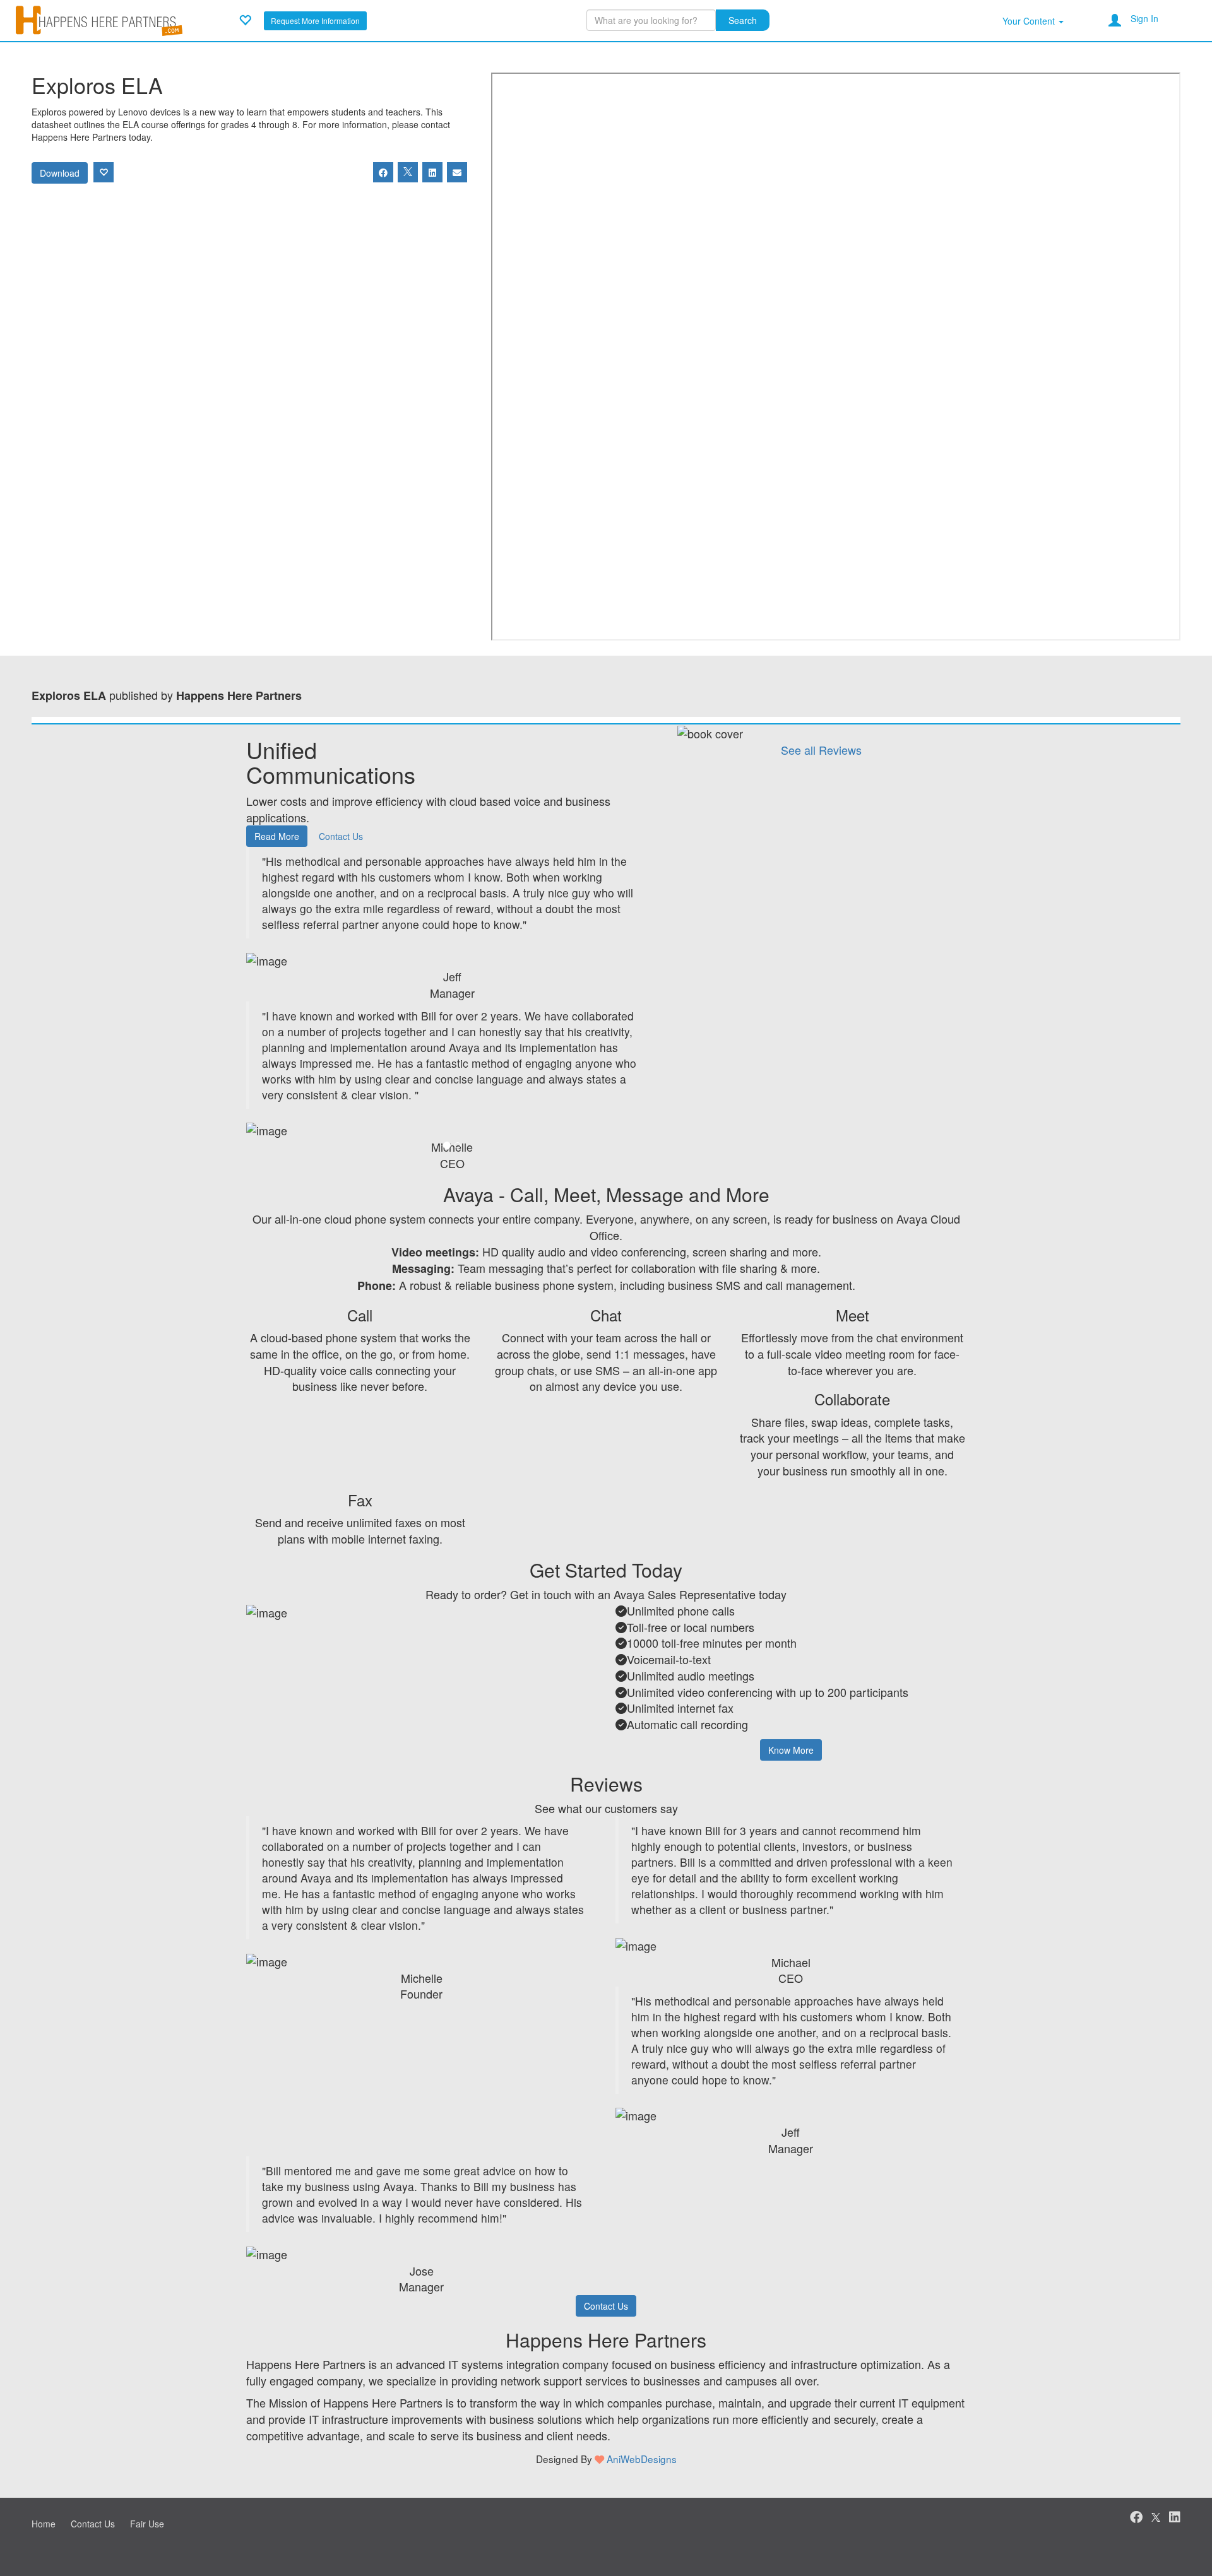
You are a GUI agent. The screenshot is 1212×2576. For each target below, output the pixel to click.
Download (60, 173)
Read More (277, 836)
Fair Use (147, 2524)
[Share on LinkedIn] (432, 172)
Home (44, 2524)
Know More (791, 1750)
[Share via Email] (457, 172)
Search (743, 20)
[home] (99, 19)
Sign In (1144, 18)
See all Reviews (821, 750)
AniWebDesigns (642, 2459)
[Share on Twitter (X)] (408, 172)
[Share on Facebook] (383, 172)
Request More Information (315, 21)
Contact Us (341, 836)
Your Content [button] (1030, 21)
